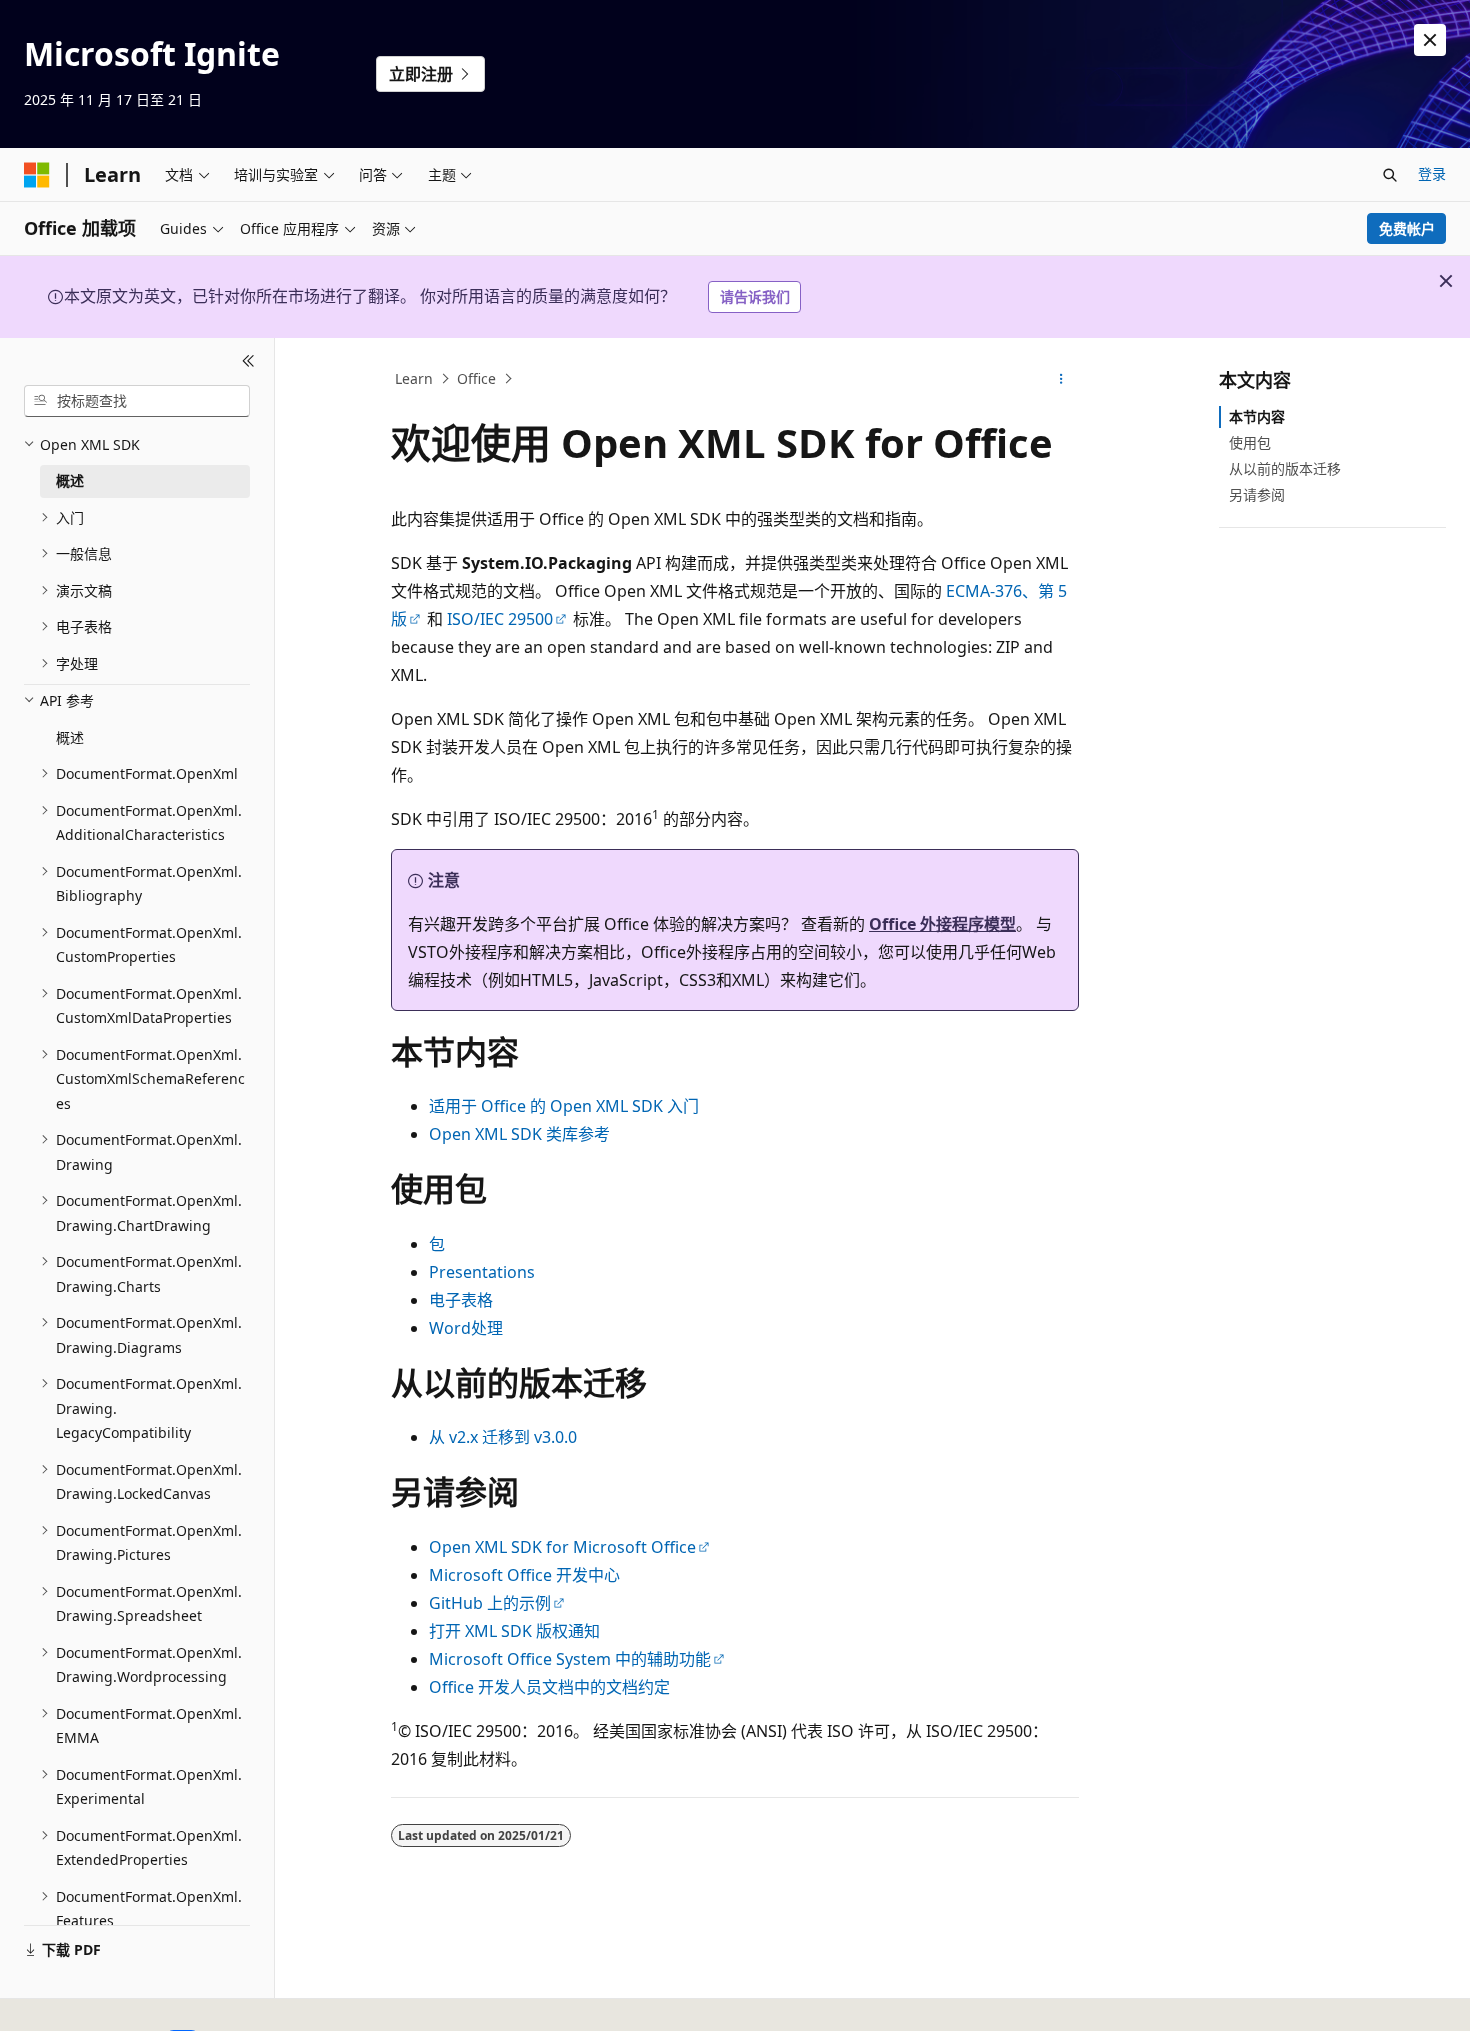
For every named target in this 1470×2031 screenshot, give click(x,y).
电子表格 (461, 1300)
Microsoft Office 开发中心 (524, 1575)
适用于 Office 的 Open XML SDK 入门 (564, 1106)
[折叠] (248, 362)
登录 (1432, 173)
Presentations (482, 1272)
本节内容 (1257, 416)
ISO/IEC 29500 (500, 619)
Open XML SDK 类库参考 (519, 1134)
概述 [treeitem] (70, 480)
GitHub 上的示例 (490, 1603)
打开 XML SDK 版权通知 (514, 1631)
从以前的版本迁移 (1285, 468)
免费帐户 (1407, 228)
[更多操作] (1061, 379)
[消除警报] (1430, 40)
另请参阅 (1257, 494)
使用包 (1250, 442)
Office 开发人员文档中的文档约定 (549, 1687)
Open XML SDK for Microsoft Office (562, 1547)
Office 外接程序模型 (942, 924)
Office (476, 378)
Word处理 (466, 1328)
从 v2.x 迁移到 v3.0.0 (503, 1437)
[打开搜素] (1390, 175)
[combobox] (137, 401)
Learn (414, 378)
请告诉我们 (755, 296)
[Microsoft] (37, 175)
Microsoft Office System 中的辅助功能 (570, 1659)
